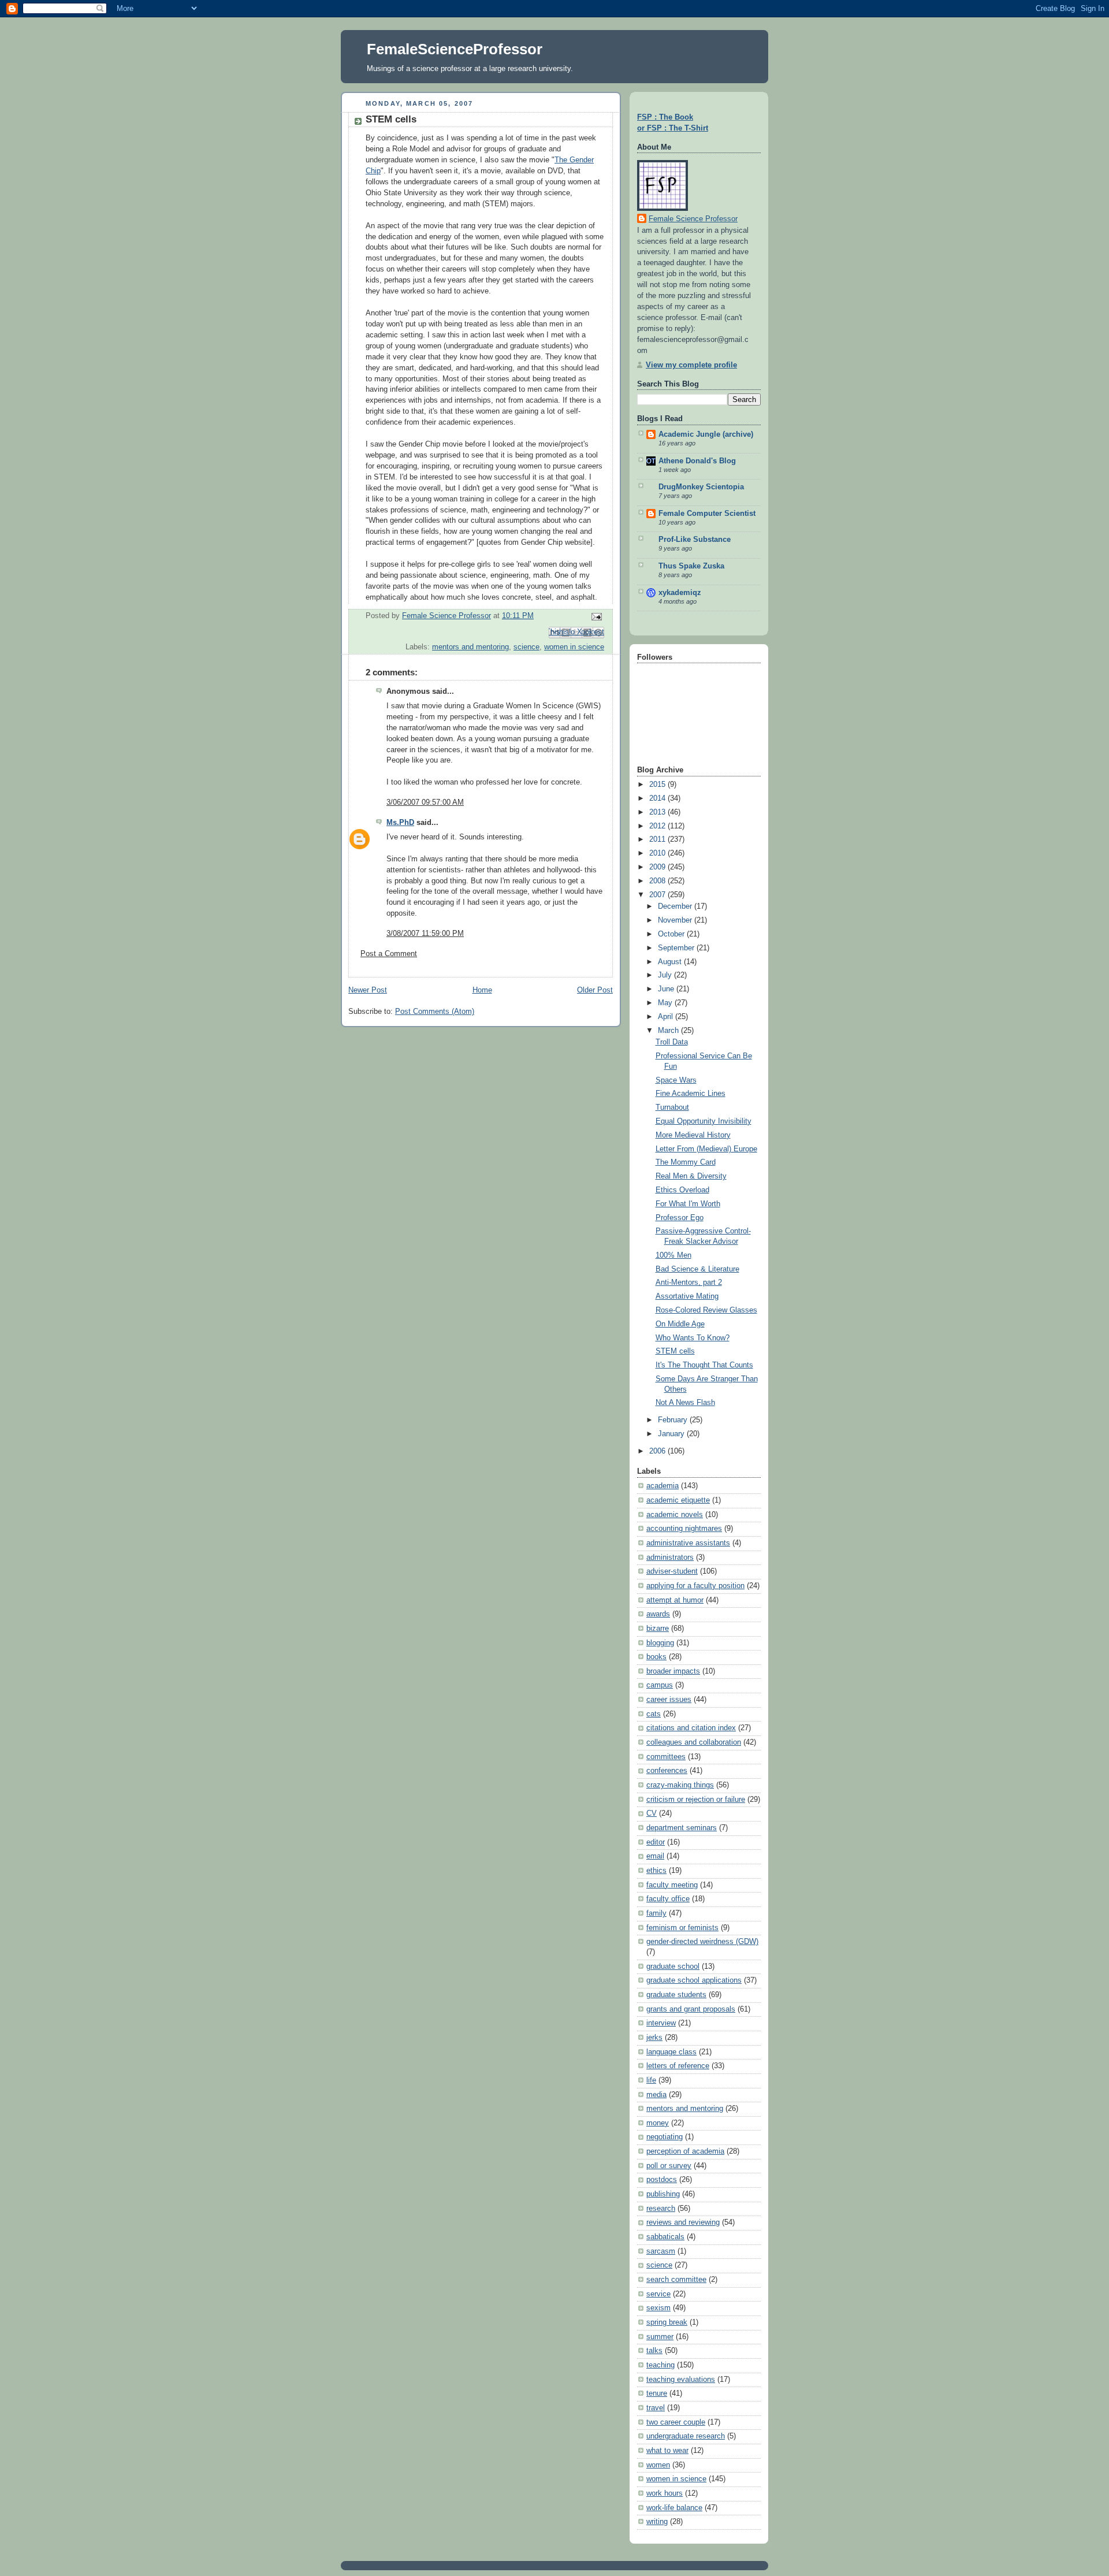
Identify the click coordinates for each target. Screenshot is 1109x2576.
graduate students (676, 1995)
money (658, 2123)
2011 (658, 839)
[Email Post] (595, 616)
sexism (658, 2308)
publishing (663, 2194)
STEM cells (675, 1351)
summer (660, 2337)
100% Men (673, 1255)
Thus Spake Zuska (691, 566)
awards (658, 1614)
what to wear (667, 2451)
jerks (654, 2038)
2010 (658, 853)
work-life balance (674, 2508)
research (661, 2209)
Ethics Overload (682, 1190)
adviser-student (672, 1571)
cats (654, 1714)
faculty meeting (672, 1885)
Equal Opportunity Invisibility (704, 1121)
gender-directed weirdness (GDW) (702, 1942)
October (672, 934)
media (656, 2095)
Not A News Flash (685, 1403)
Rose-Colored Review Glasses (706, 1310)
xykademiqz (680, 593)
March (669, 1031)
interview (661, 2023)
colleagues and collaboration (694, 1742)
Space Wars (676, 1080)
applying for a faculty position (695, 1586)
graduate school (673, 1967)
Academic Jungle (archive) (706, 434)
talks (654, 2351)
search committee (676, 2280)
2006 (658, 1451)
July (666, 975)
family (656, 1913)
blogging (660, 1643)
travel (656, 2408)
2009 (658, 867)
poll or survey (669, 2166)
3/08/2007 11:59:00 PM (425, 934)
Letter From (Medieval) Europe (706, 1149)
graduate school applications (694, 1980)
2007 (658, 895)
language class (671, 2052)
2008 (658, 881)
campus (660, 1685)
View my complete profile (691, 365)
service (658, 2294)
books (656, 1657)
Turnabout (672, 1107)
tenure (657, 2393)
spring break (667, 2322)
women (658, 2465)
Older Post (595, 990)
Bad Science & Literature (697, 1269)
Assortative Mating (687, 1296)
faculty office (668, 1899)
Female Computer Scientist (707, 514)
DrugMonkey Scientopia (701, 487)
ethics (656, 1871)
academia (663, 1486)
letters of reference (678, 2066)
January (672, 1434)
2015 (658, 785)
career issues (669, 1700)
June (667, 989)
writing (657, 2522)
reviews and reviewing (683, 2222)
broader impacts (673, 1671)
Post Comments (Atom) (435, 1012)
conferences (667, 1771)
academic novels (675, 1515)
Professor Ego (680, 1218)
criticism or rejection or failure (696, 1800)
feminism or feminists (682, 1928)
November (676, 920)
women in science (574, 647)
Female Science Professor (693, 219)
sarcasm (661, 2251)
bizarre (658, 1629)
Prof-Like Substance (695, 540)
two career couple (676, 2422)
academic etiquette (678, 1500)
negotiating (665, 2137)
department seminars (682, 1828)
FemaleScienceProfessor (455, 49)
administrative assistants (688, 1543)
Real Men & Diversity (691, 1176)
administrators (670, 1558)
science (526, 647)
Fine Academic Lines (691, 1094)
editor (656, 1842)
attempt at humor (675, 1600)
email (655, 1856)
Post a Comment (389, 954)
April (667, 1017)
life (651, 2080)
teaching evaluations (681, 2380)
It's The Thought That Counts (704, 1365)
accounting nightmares (684, 1529)
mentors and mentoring (470, 647)
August (671, 962)
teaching (660, 2365)
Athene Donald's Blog (697, 461)
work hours (665, 2493)
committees (666, 1757)
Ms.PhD (400, 823)
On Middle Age (680, 1324)
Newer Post (368, 990)
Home (482, 990)
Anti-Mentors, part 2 (689, 1283)
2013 (658, 812)
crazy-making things (680, 1785)
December (676, 906)
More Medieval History (693, 1135)
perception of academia (685, 2151)
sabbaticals (665, 2237)
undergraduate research (686, 2436)
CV (652, 1813)
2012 (658, 826)
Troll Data (672, 1042)
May (666, 1003)
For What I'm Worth (688, 1204)
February (674, 1420)
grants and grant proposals (691, 2009)
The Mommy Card (686, 1162)
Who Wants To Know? (693, 1338)
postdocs (662, 2180)
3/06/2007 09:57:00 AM (425, 802)
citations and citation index (691, 1728)
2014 (658, 798)
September (677, 948)
